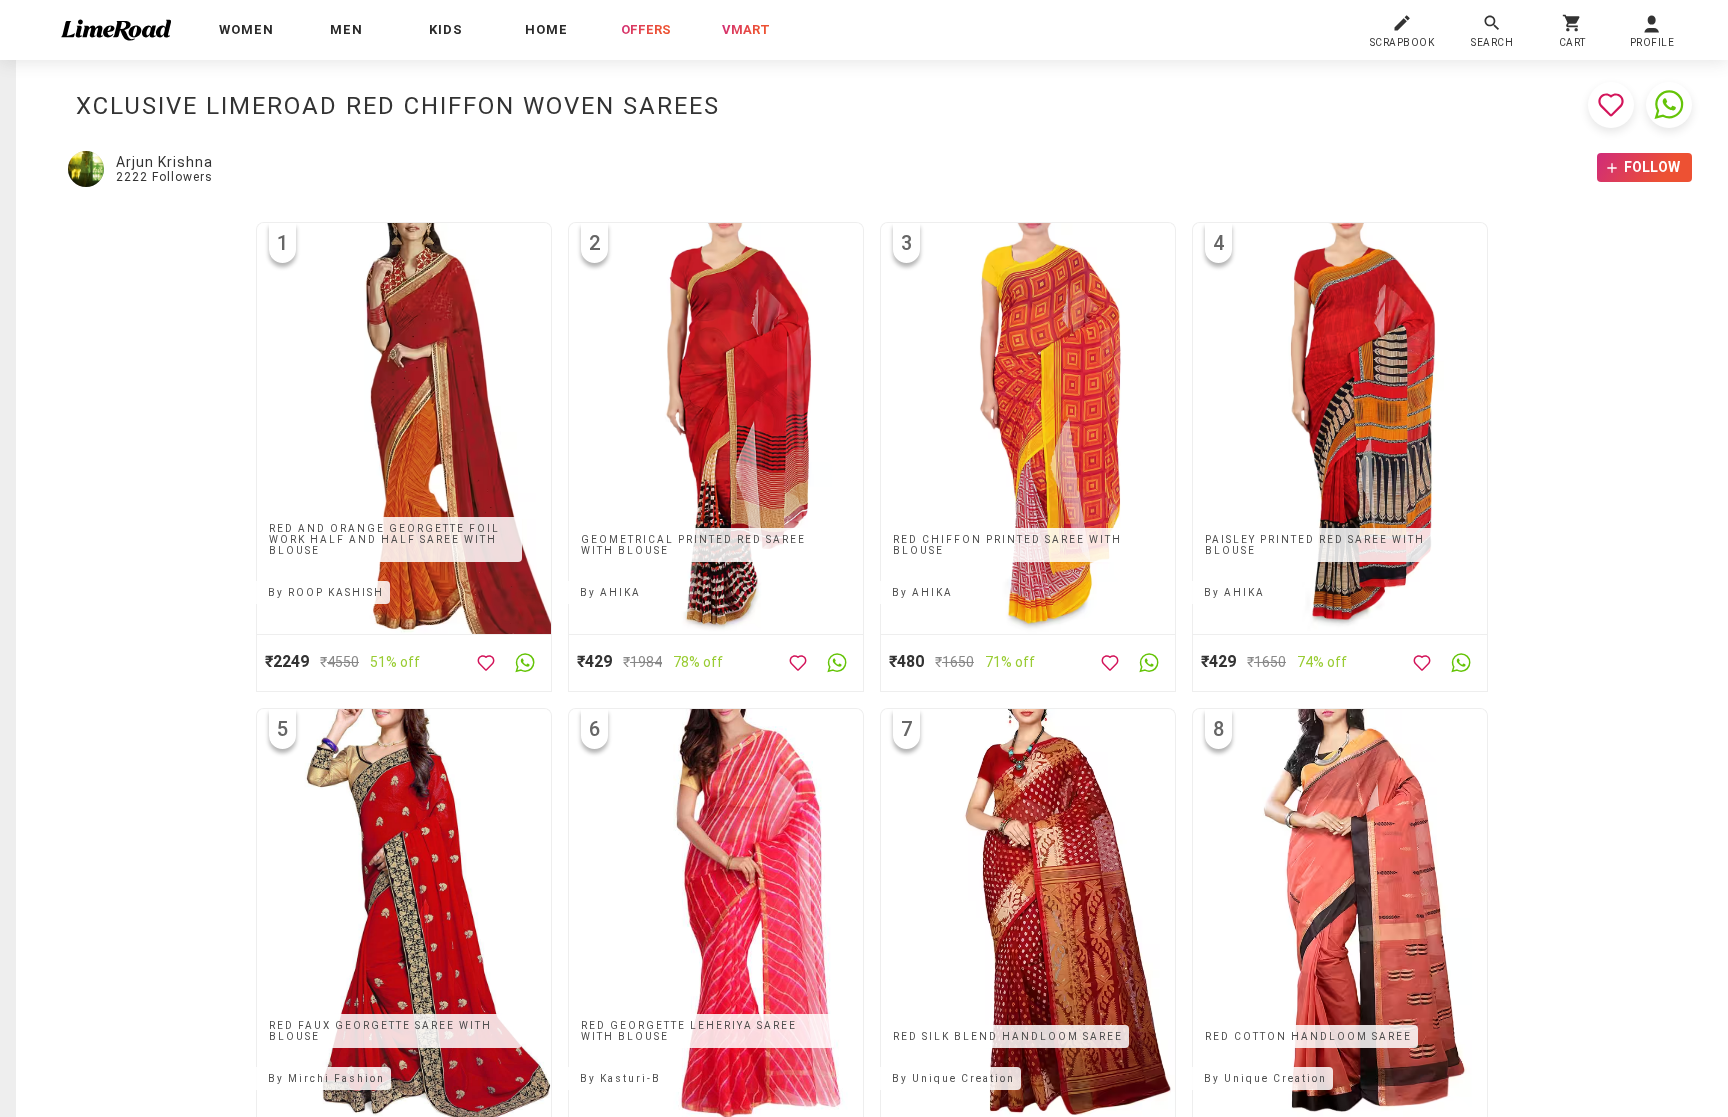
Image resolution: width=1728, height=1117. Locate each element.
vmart (746, 29)
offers (646, 29)
